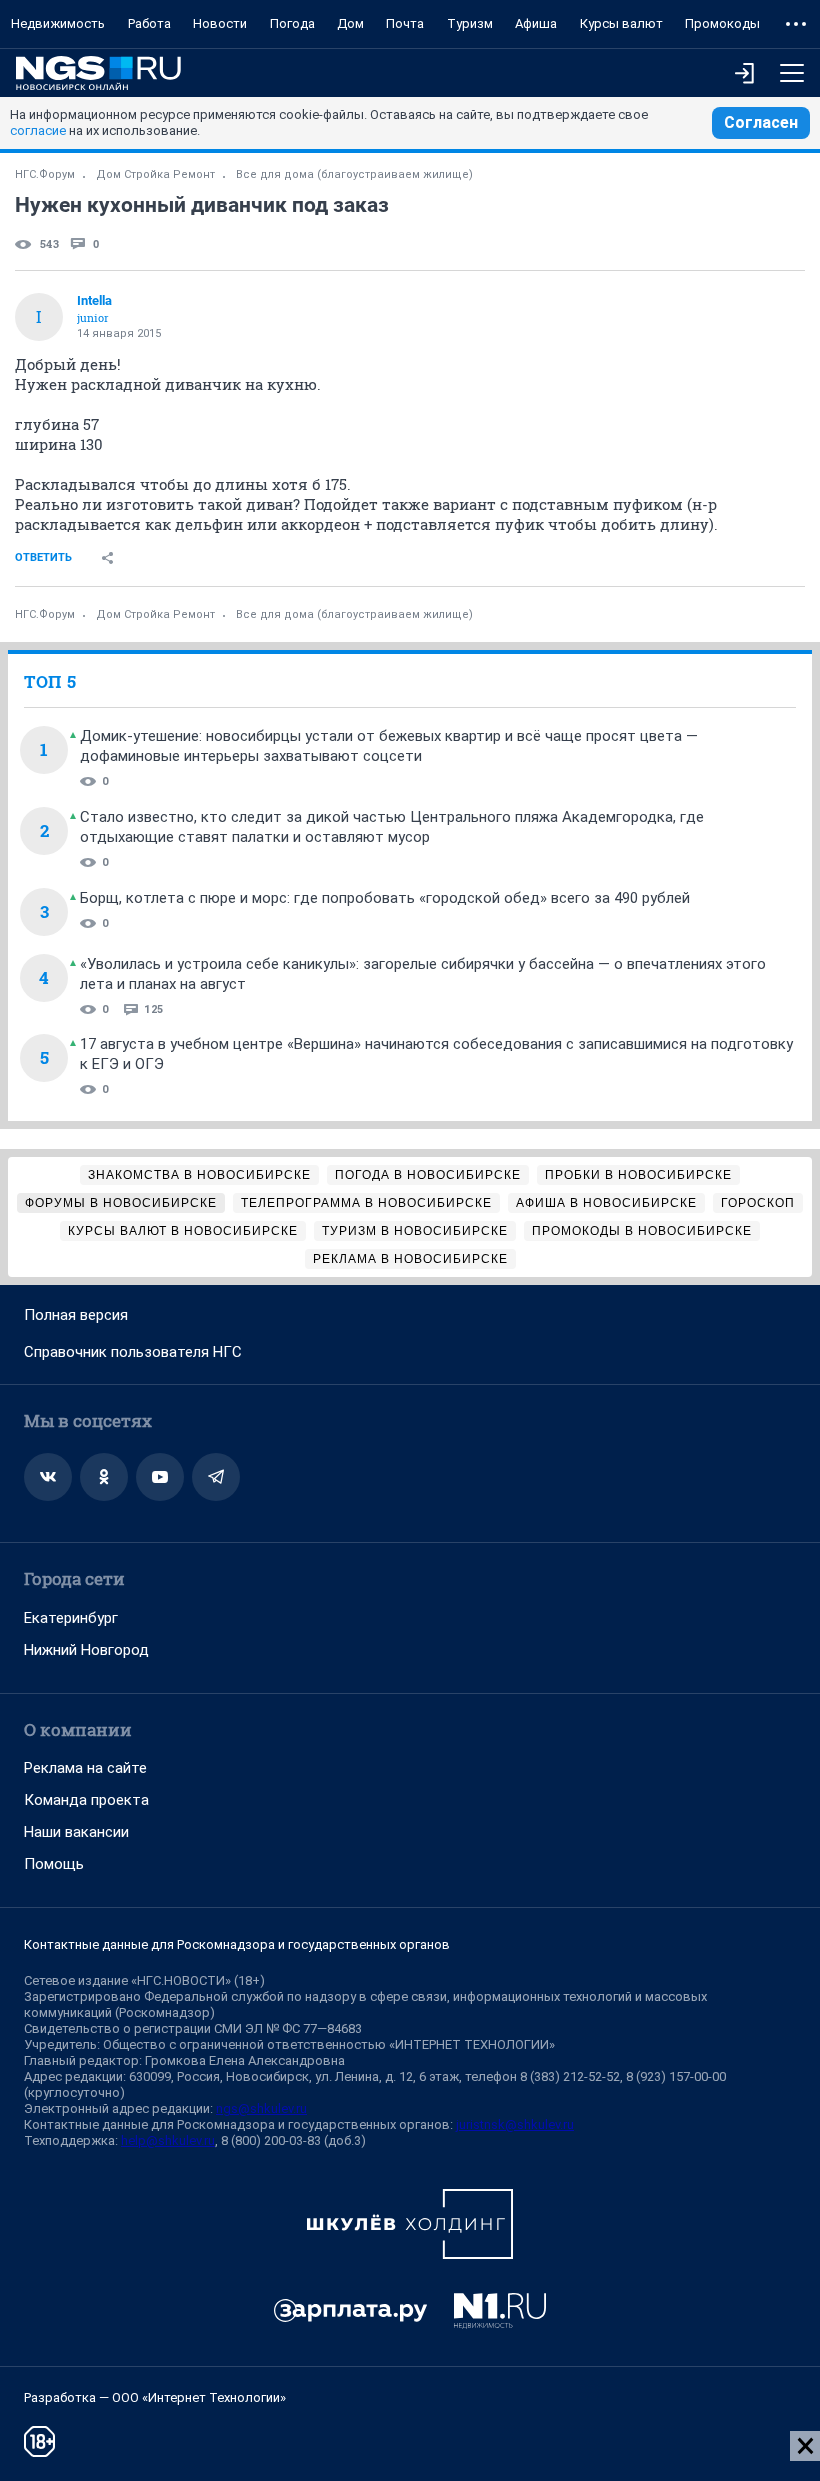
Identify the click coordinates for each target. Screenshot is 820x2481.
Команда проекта (86, 1800)
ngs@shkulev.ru (261, 2108)
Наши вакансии (76, 1832)
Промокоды (722, 23)
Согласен (761, 122)
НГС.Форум (45, 174)
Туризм (470, 23)
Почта (405, 23)
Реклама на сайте (85, 1768)
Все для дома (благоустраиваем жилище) (354, 174)
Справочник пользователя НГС (133, 1352)
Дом (350, 23)
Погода (292, 23)
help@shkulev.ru (168, 2140)
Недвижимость (58, 23)
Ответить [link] (43, 557)
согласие (38, 130)
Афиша (536, 23)
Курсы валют (621, 23)
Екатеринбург (71, 1618)
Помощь (54, 1864)
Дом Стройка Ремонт (155, 174)
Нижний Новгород (86, 1650)
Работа (149, 23)
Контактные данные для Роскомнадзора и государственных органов (237, 1944)
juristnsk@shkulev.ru (515, 2124)
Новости (220, 23)
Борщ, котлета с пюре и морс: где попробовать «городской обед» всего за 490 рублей (385, 898)
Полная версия (76, 1315)
